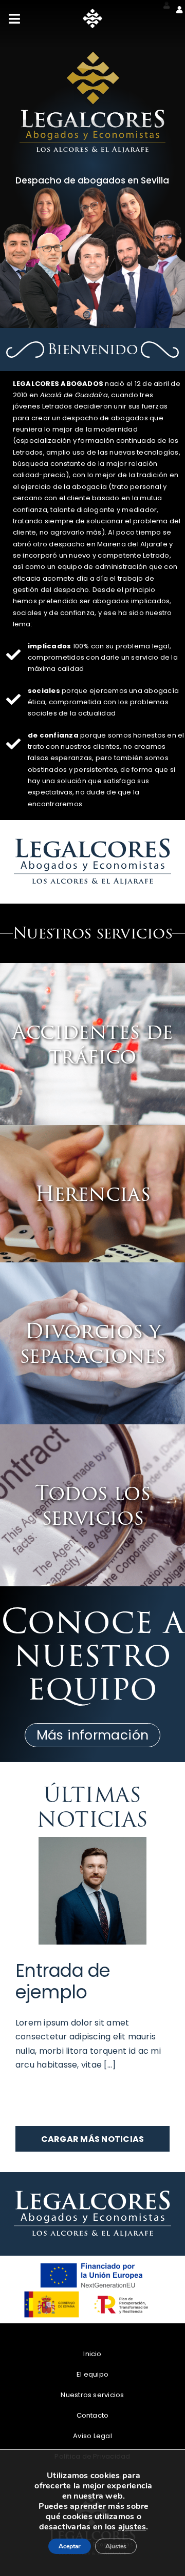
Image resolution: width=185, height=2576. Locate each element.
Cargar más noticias (93, 2139)
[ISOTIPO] (92, 13)
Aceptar (92, 2520)
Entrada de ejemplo (63, 1981)
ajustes (132, 2498)
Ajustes (93, 2544)
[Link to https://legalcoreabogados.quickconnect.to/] (179, 10)
